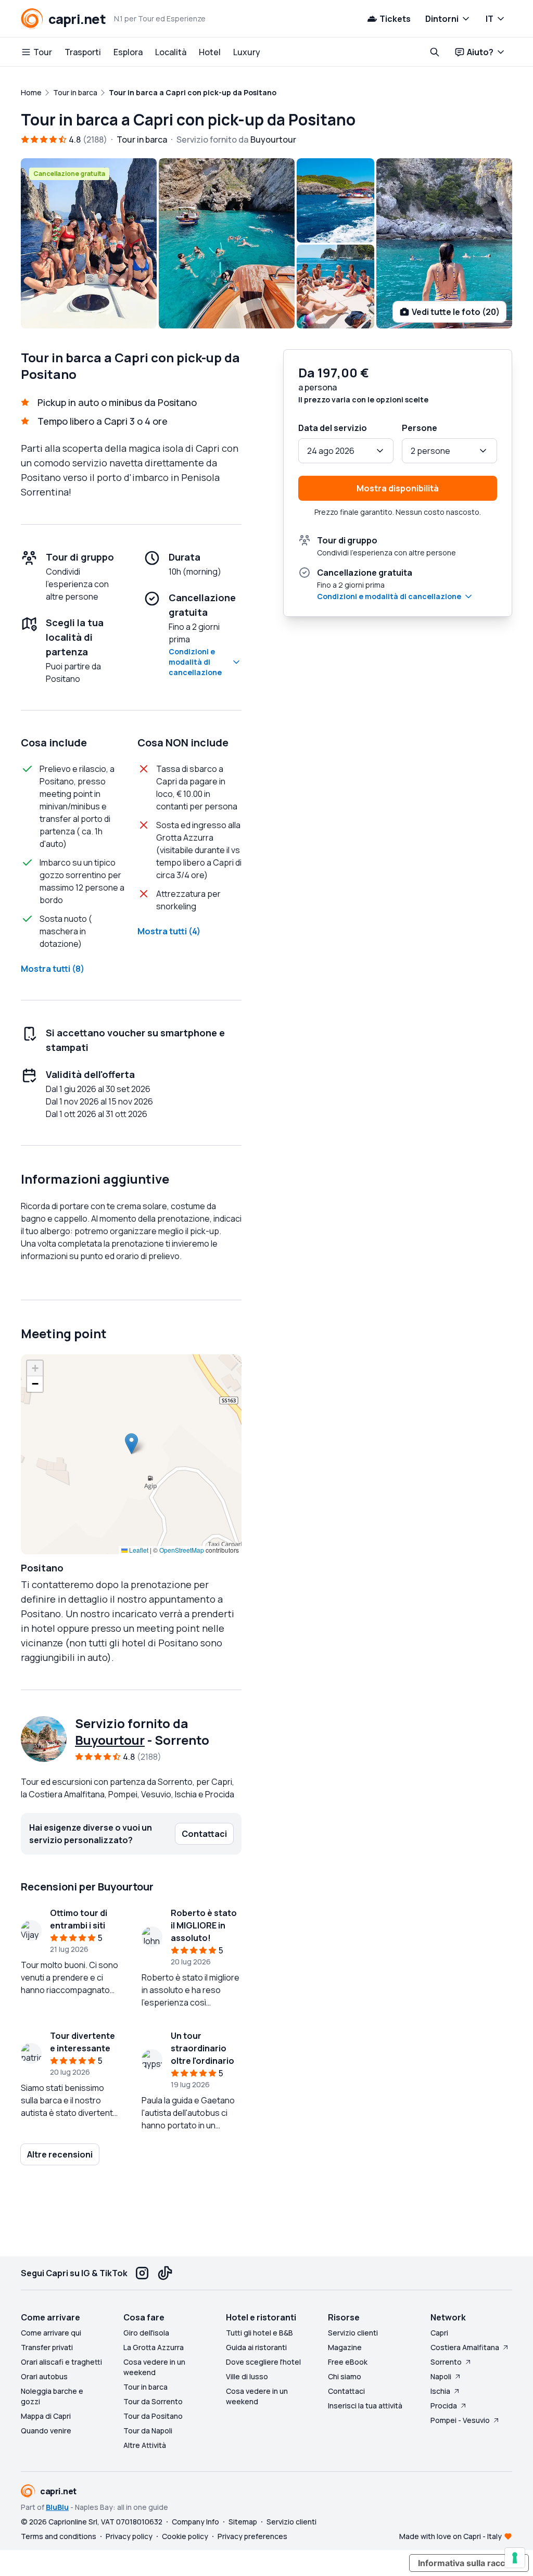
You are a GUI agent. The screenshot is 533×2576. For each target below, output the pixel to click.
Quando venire (46, 2431)
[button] (131, 1444)
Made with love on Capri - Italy (450, 2536)
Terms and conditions (59, 2536)
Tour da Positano (153, 2416)
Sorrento (446, 2362)
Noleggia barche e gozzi (52, 2396)
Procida (444, 2406)
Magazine (345, 2347)
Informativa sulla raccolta (469, 2563)
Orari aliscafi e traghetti (61, 2362)
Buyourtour (110, 1740)
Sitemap (243, 2522)
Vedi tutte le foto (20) (456, 312)
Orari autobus (44, 2376)
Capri (439, 2333)
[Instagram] (142, 2273)
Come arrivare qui (51, 2333)
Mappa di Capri (46, 2416)
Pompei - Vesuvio (460, 2420)
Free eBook (348, 2362)
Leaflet (138, 1550)
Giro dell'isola (146, 2333)
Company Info (195, 2522)
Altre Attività (145, 2445)
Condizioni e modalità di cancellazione (195, 662)
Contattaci (346, 2391)
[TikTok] (165, 2273)
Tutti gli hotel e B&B (259, 2333)
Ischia (440, 2391)
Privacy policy (129, 2536)
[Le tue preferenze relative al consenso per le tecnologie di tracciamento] (515, 2558)
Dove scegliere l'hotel (263, 2362)
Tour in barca (145, 2387)
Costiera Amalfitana (465, 2347)
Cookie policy (185, 2536)
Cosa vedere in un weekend (154, 2367)
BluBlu (57, 2507)
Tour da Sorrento (153, 2401)
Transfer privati (47, 2347)
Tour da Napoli (148, 2431)
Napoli (441, 2376)
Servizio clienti (353, 2333)
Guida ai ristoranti (256, 2347)
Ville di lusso (247, 2376)
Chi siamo (345, 2376)
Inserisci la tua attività (365, 2406)
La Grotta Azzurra (154, 2347)
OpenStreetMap (182, 1550)
